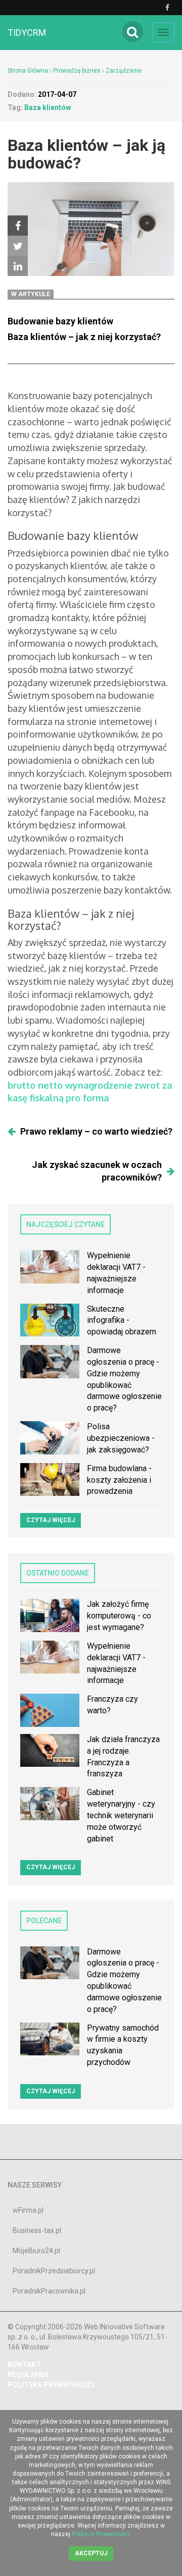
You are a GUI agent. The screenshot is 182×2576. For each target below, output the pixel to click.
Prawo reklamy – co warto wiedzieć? (96, 1131)
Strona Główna (28, 71)
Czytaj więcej (51, 1520)
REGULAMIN (28, 2375)
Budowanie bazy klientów (60, 321)
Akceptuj (91, 2553)
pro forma (87, 1098)
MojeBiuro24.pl (36, 2251)
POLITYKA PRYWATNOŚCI (51, 2385)
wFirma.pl (28, 2210)
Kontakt (24, 2365)
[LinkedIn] (18, 266)
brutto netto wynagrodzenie (70, 1085)
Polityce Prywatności (101, 2534)
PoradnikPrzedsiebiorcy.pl (54, 2271)
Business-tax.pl (37, 2230)
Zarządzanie (124, 71)
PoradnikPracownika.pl (49, 2291)
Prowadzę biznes (77, 71)
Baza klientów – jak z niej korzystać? (84, 337)
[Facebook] (18, 226)
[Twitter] (18, 246)
